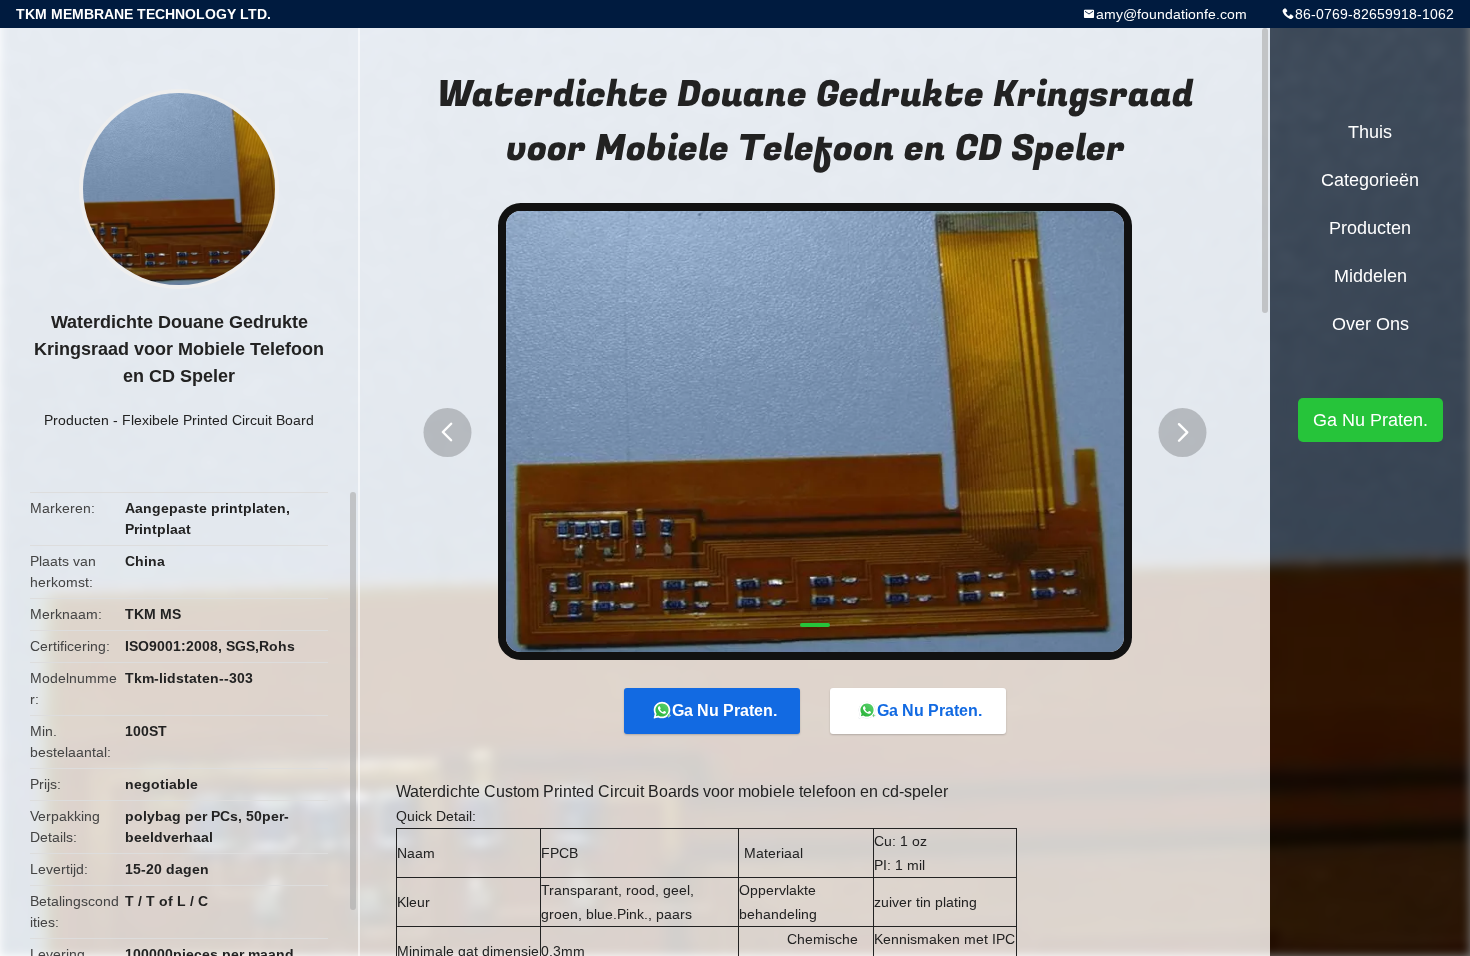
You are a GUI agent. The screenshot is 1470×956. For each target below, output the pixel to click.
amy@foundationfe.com (1171, 14)
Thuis (1370, 132)
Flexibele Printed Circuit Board (218, 420)
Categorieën (1370, 180)
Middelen (1370, 276)
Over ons (1370, 324)
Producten (76, 420)
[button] (447, 432)
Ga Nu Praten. (724, 710)
